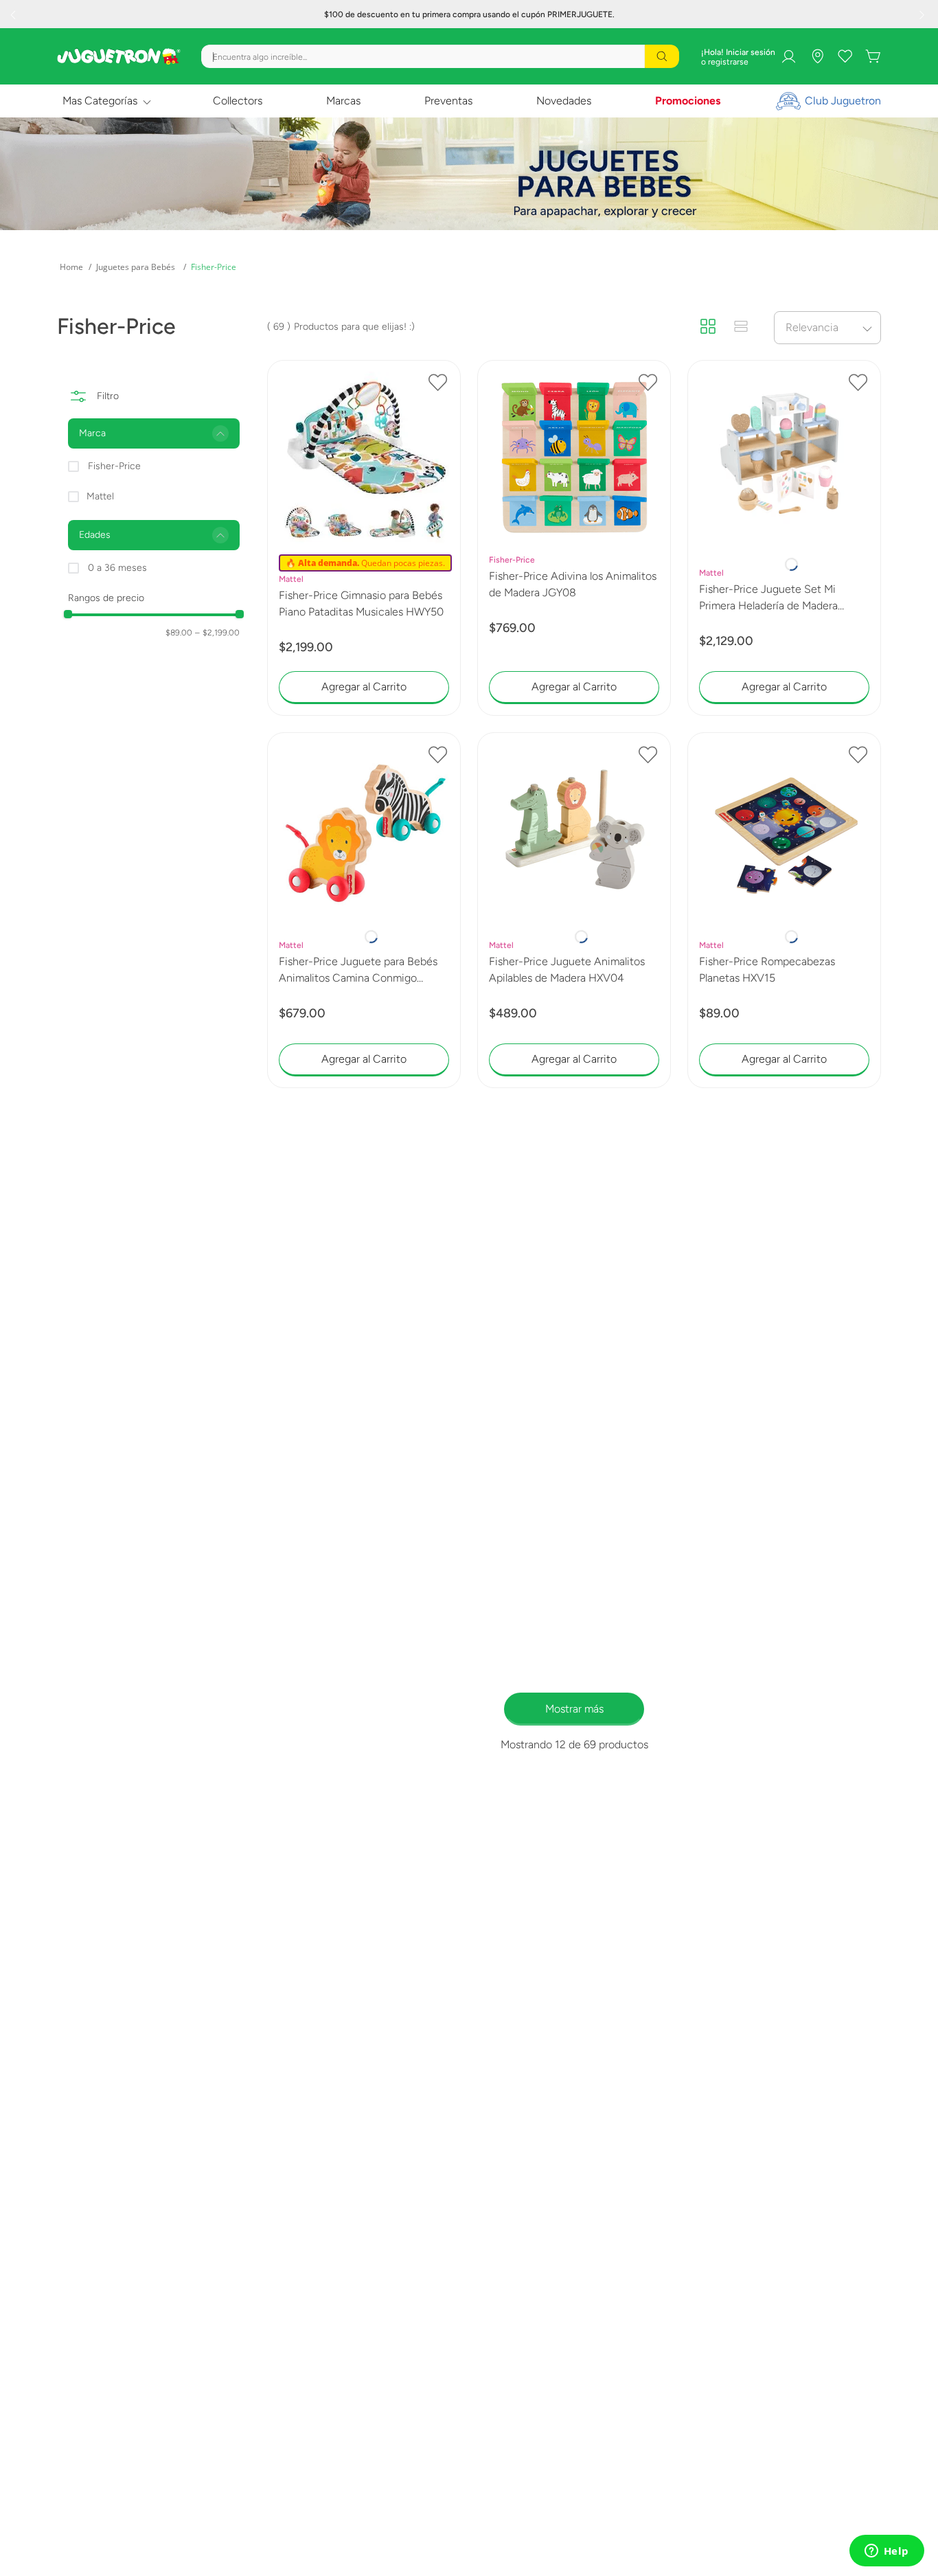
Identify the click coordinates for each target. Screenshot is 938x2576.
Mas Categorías (100, 101)
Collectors (238, 101)
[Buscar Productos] (662, 56)
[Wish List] (845, 56)
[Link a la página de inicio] (71, 267)
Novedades (564, 101)
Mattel (100, 496)
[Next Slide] (924, 14)
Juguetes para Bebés (136, 267)
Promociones (688, 101)
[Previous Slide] (14, 14)
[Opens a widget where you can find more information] (886, 2552)
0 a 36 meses (117, 568)
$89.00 (179, 633)
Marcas (343, 101)
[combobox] (440, 56)
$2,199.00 (217, 633)
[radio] (708, 327)
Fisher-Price (214, 267)
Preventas (448, 101)
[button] (154, 433)
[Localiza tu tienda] (818, 56)
